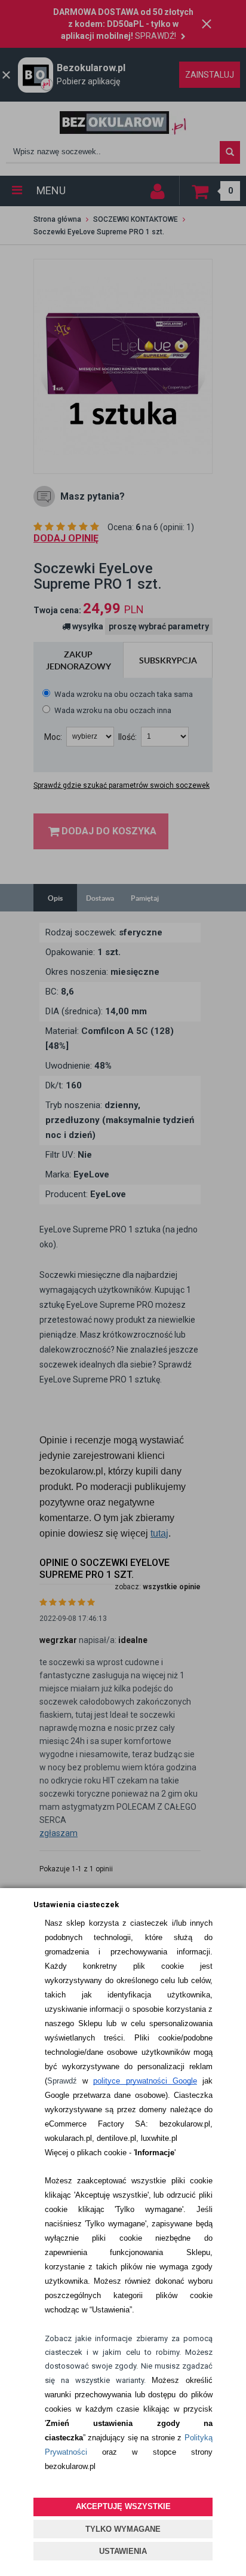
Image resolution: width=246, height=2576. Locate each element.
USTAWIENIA (123, 2551)
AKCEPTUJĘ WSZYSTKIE (123, 2506)
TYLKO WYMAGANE (123, 2529)
